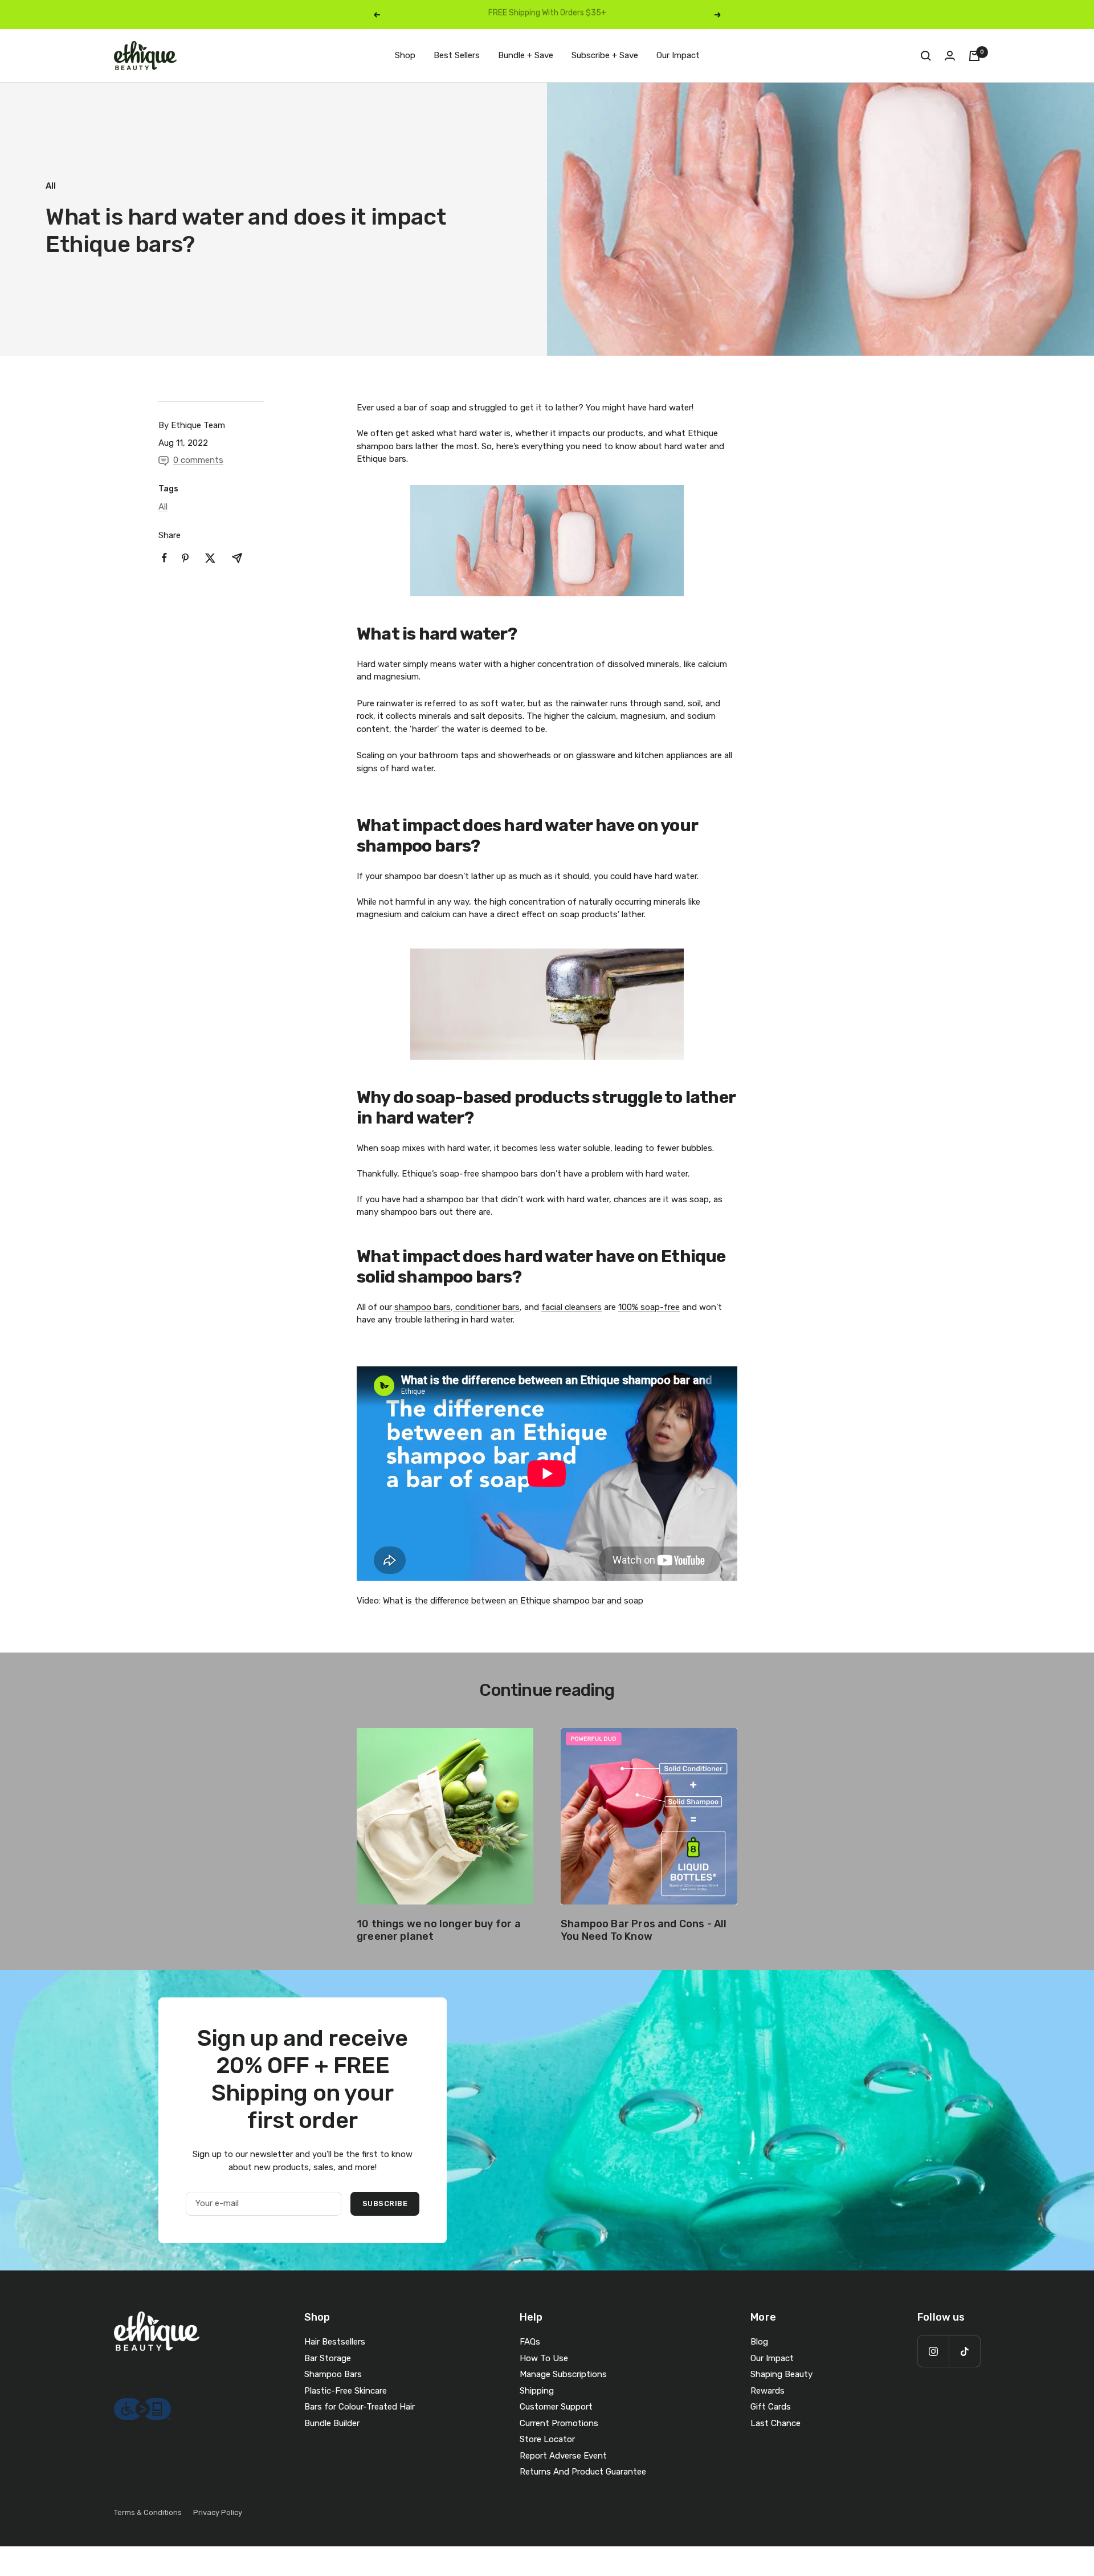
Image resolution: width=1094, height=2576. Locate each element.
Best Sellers (457, 55)
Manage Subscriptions (563, 2374)
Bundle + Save (526, 55)
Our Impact (678, 55)
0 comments (198, 460)
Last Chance (775, 2423)
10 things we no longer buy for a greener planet (439, 1930)
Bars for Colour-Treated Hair (360, 2407)
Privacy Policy (218, 2512)
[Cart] (974, 56)
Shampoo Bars (333, 2374)
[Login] (950, 56)
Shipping (537, 2391)
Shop (405, 55)
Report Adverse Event (563, 2456)
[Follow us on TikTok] (964, 2351)
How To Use (544, 2358)
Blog (759, 2342)
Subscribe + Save (605, 55)
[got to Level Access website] (142, 2404)
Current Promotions (559, 2423)
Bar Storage (328, 2358)
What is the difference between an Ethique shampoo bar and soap (513, 1601)
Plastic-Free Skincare (346, 2391)
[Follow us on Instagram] (933, 2351)
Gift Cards (771, 2407)
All (51, 186)
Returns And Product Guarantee (583, 2472)
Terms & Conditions (148, 2512)
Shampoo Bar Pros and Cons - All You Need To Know (644, 1930)
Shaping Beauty (781, 2374)
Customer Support (556, 2407)
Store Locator (547, 2439)
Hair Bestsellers (335, 2342)
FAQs (530, 2342)
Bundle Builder (332, 2423)
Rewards (768, 2391)
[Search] (926, 56)
